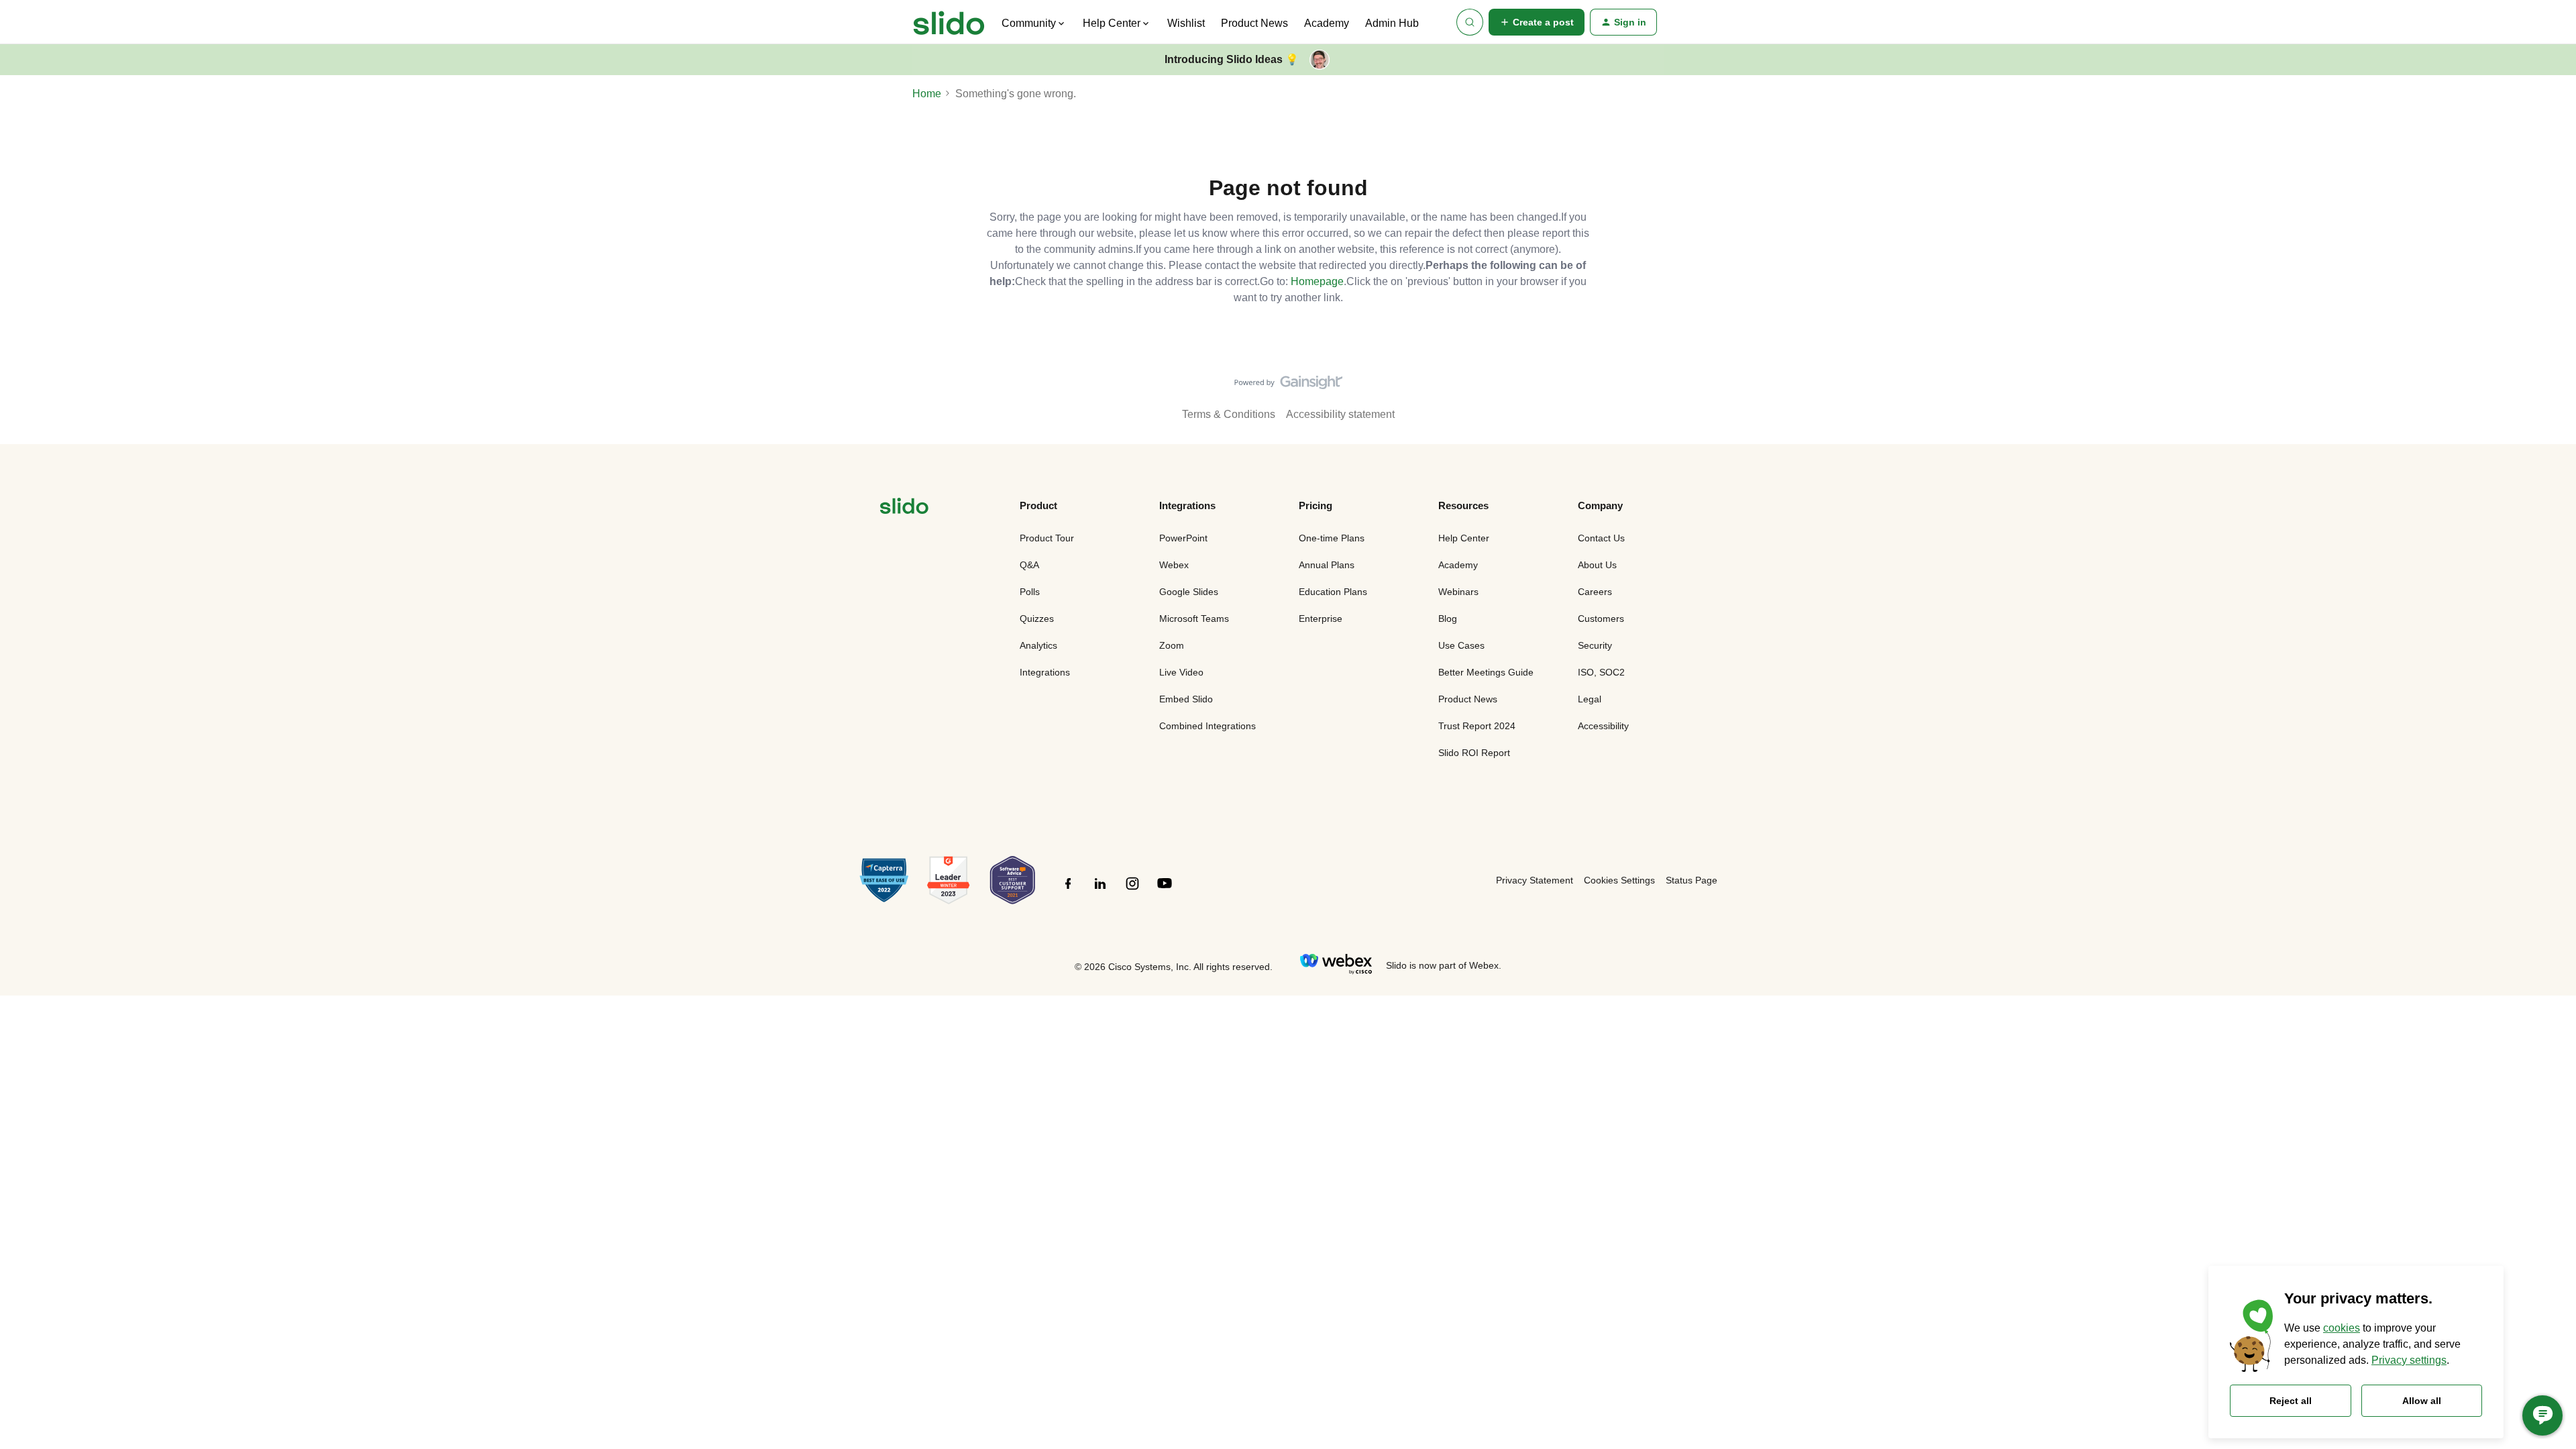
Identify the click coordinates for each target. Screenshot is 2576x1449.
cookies (2342, 1328)
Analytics (1038, 645)
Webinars (1458, 592)
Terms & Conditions (1229, 414)
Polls (1030, 592)
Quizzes (1037, 619)
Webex (1174, 565)
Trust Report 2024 (1477, 726)
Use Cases (1461, 645)
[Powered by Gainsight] (1288, 386)
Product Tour (1047, 538)
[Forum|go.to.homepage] (949, 22)
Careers (1595, 592)
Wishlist (1186, 23)
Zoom (1172, 645)
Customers (1601, 619)
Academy (1327, 23)
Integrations (1045, 672)
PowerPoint (1183, 538)
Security (1595, 645)
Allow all (2422, 1401)
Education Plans (1333, 592)
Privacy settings (2409, 1360)
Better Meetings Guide (1486, 672)
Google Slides (1189, 592)
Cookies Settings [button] (1619, 880)
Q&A (1029, 565)
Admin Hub (1392, 23)
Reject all (2291, 1401)
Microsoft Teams (1194, 619)
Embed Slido (1186, 699)
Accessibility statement (1340, 414)
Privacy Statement (1535, 880)
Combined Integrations (1207, 726)
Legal (1590, 699)
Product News (1254, 23)
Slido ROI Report (1474, 753)
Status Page (1692, 880)
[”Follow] (1068, 891)
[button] (1537, 22)
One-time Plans (1332, 538)
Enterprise (1321, 619)
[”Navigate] (904, 508)
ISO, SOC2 (1601, 672)
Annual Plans (1327, 565)
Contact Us (1601, 538)
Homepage (1317, 281)
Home (927, 94)
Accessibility (1603, 726)
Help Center (1464, 538)
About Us (1597, 565)
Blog (1448, 619)
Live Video (1181, 672)
